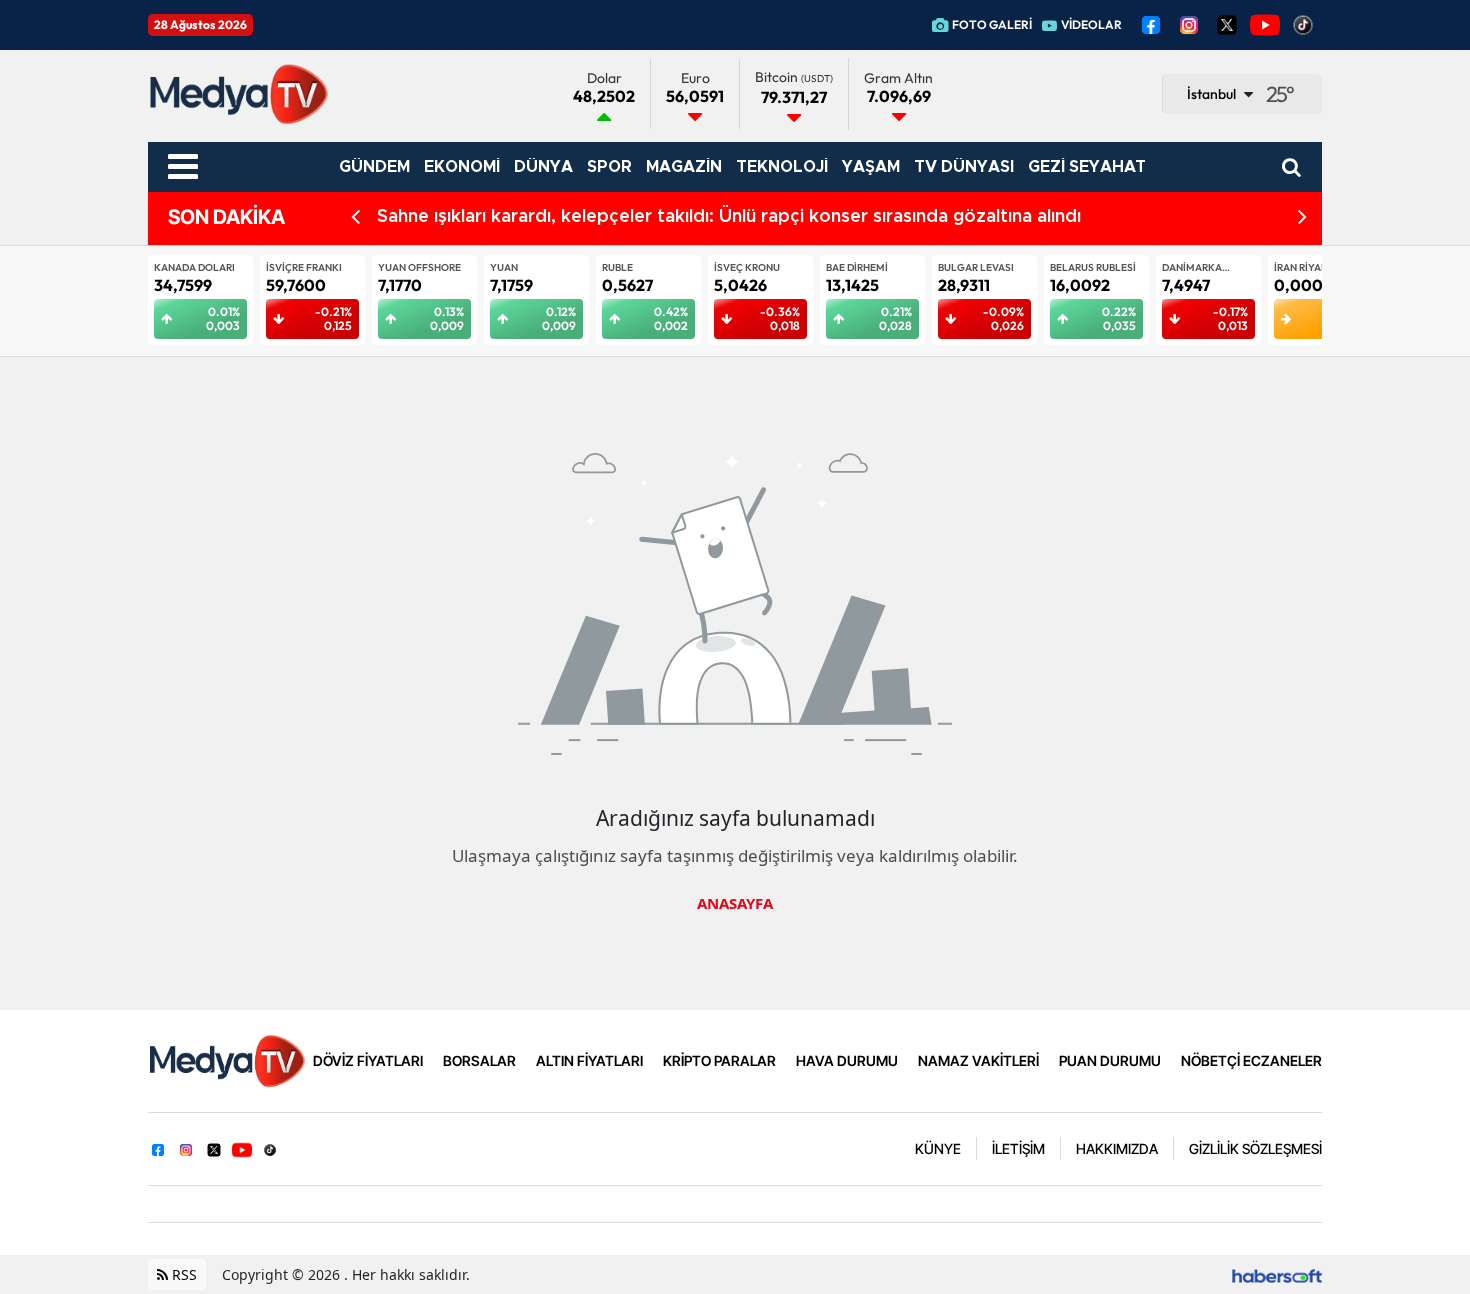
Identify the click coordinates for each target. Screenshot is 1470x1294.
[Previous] (355, 217)
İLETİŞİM (1018, 1148)
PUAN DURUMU (1110, 1060)
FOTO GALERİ (992, 24)
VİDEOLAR (1091, 24)
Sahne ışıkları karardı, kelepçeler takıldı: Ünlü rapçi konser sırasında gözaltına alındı (729, 217)
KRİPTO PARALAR (719, 1060)
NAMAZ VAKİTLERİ (978, 1060)
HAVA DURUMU (847, 1060)
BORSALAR (479, 1060)
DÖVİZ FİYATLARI (368, 1060)
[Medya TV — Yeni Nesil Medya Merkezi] (226, 1059)
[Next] (1302, 217)
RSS (182, 1274)
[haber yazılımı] (1277, 1274)
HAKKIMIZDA (1117, 1148)
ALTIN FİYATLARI (589, 1060)
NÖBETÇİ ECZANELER (1251, 1060)
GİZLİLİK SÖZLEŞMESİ (1255, 1148)
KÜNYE (938, 1148)
